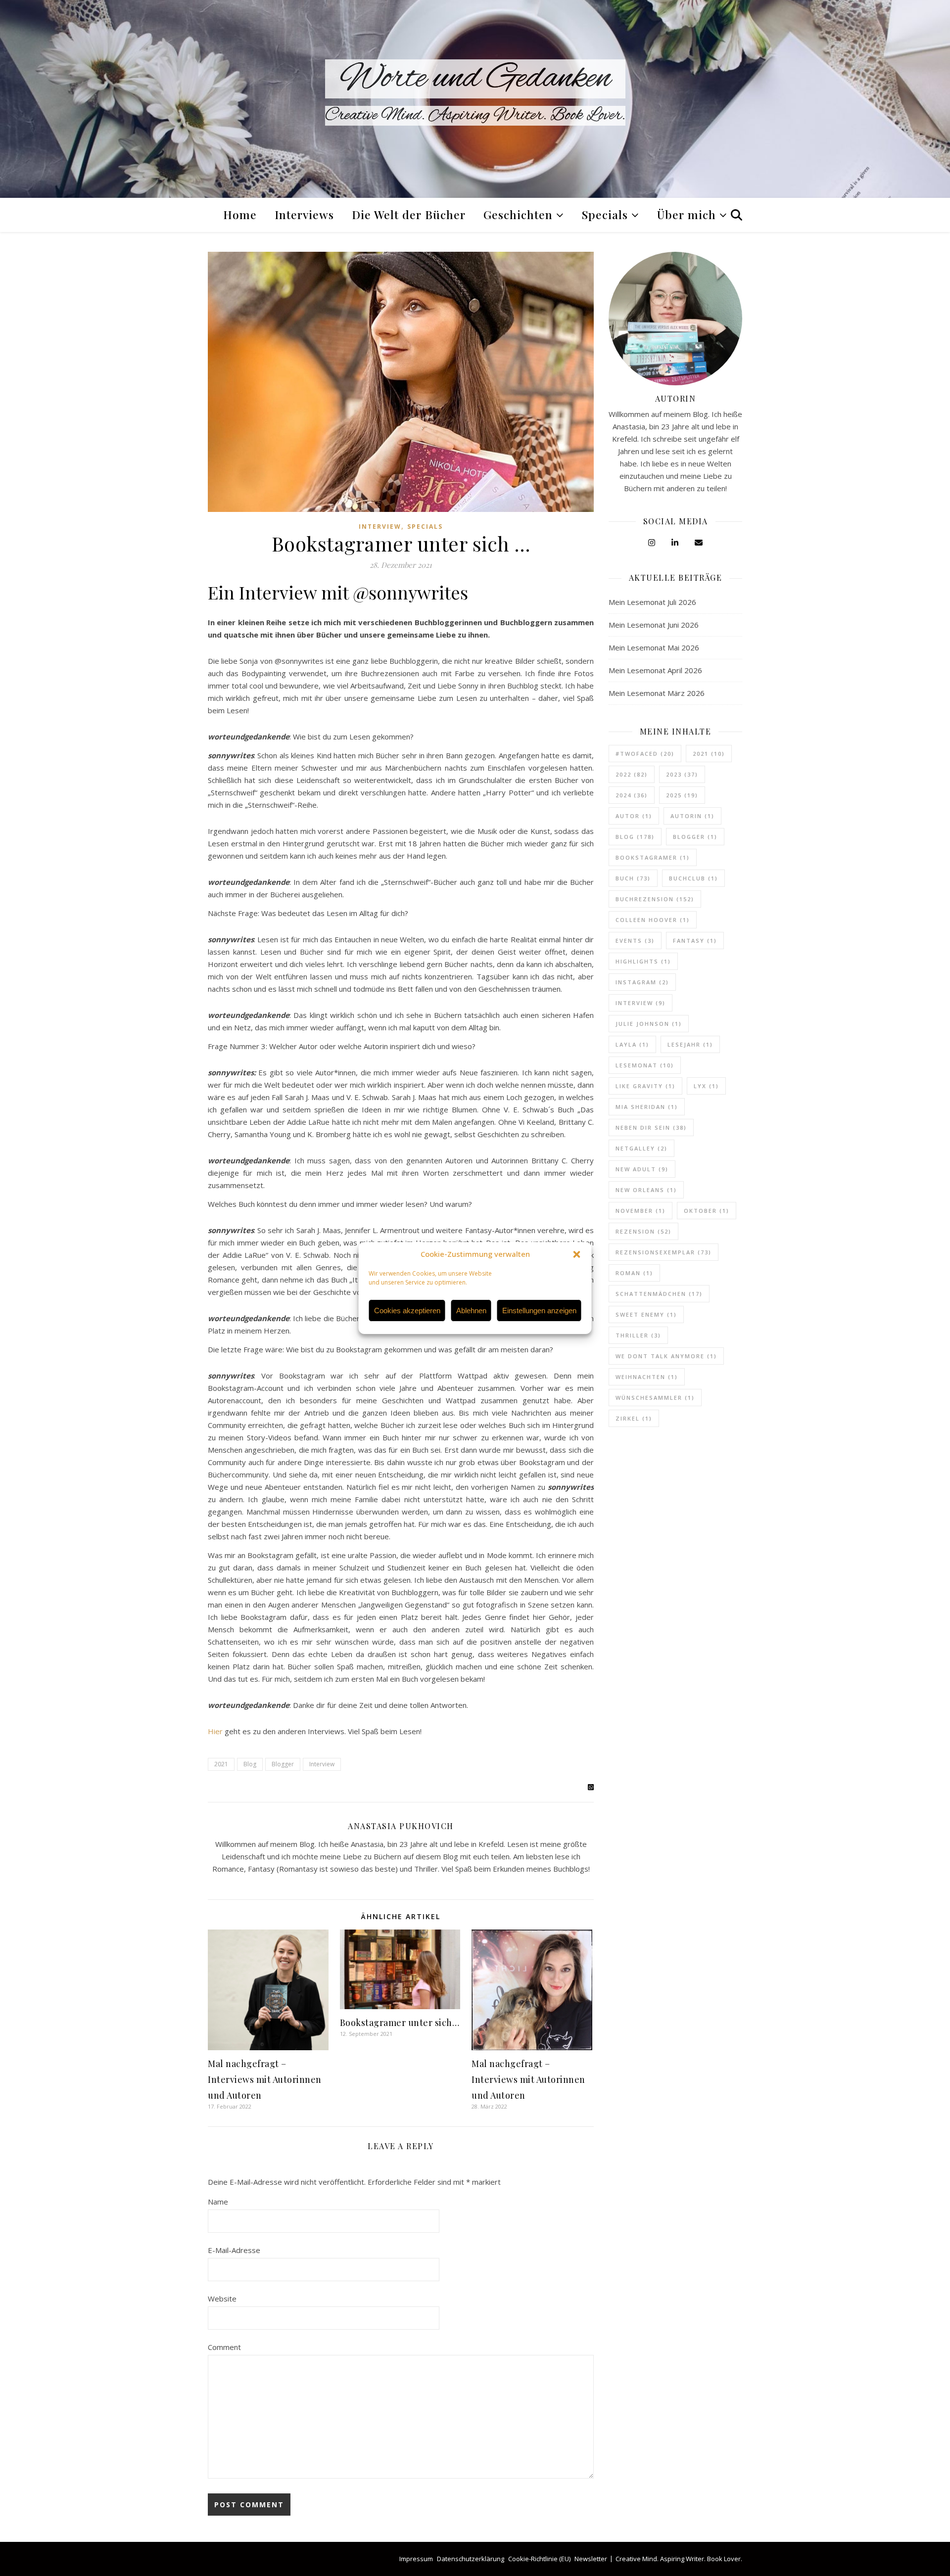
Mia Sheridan (647, 1107)
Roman (634, 1273)
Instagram (642, 982)
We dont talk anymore (666, 1356)
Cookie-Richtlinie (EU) (539, 2559)
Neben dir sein (651, 1127)
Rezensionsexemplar (664, 1252)
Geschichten (518, 214)
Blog (250, 1764)
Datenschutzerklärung (471, 2559)
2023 (682, 774)
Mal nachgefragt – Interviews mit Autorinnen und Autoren (265, 2079)
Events (635, 941)
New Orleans (646, 1190)
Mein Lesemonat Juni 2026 (654, 625)
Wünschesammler (655, 1398)
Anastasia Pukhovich (401, 1826)
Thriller (638, 1335)
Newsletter (591, 2559)
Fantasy (695, 941)
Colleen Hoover (653, 920)
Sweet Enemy (646, 1314)
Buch (633, 878)
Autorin (692, 816)
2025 (682, 795)
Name (218, 2202)
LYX (706, 1086)
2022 (632, 774)
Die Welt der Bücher (409, 214)
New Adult (642, 1169)
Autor (634, 816)
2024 (632, 795)
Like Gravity (645, 1086)
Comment (224, 2347)
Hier (215, 1731)
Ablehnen (471, 1311)
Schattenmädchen (659, 1294)
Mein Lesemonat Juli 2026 (652, 602)
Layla (632, 1044)
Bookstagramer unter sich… (400, 2023)
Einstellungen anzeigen (539, 1311)
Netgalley (641, 1148)
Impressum (416, 2559)
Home (240, 214)
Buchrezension (655, 899)
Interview (380, 527)
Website (222, 2299)
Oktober (707, 1211)
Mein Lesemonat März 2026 (657, 693)
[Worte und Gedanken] (475, 99)
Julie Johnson (649, 1024)
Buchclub (693, 878)
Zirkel (634, 1418)
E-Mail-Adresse (234, 2250)
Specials (605, 214)
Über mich (687, 214)
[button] (577, 1254)
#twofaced (645, 754)
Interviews (304, 214)
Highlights (643, 961)
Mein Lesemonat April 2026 (655, 670)
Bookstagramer (653, 857)
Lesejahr (690, 1044)
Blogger (283, 1764)
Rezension (643, 1231)
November (641, 1211)
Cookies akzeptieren (407, 1311)
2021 (221, 1764)
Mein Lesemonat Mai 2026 (654, 647)
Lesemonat (645, 1065)
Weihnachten (647, 1377)
